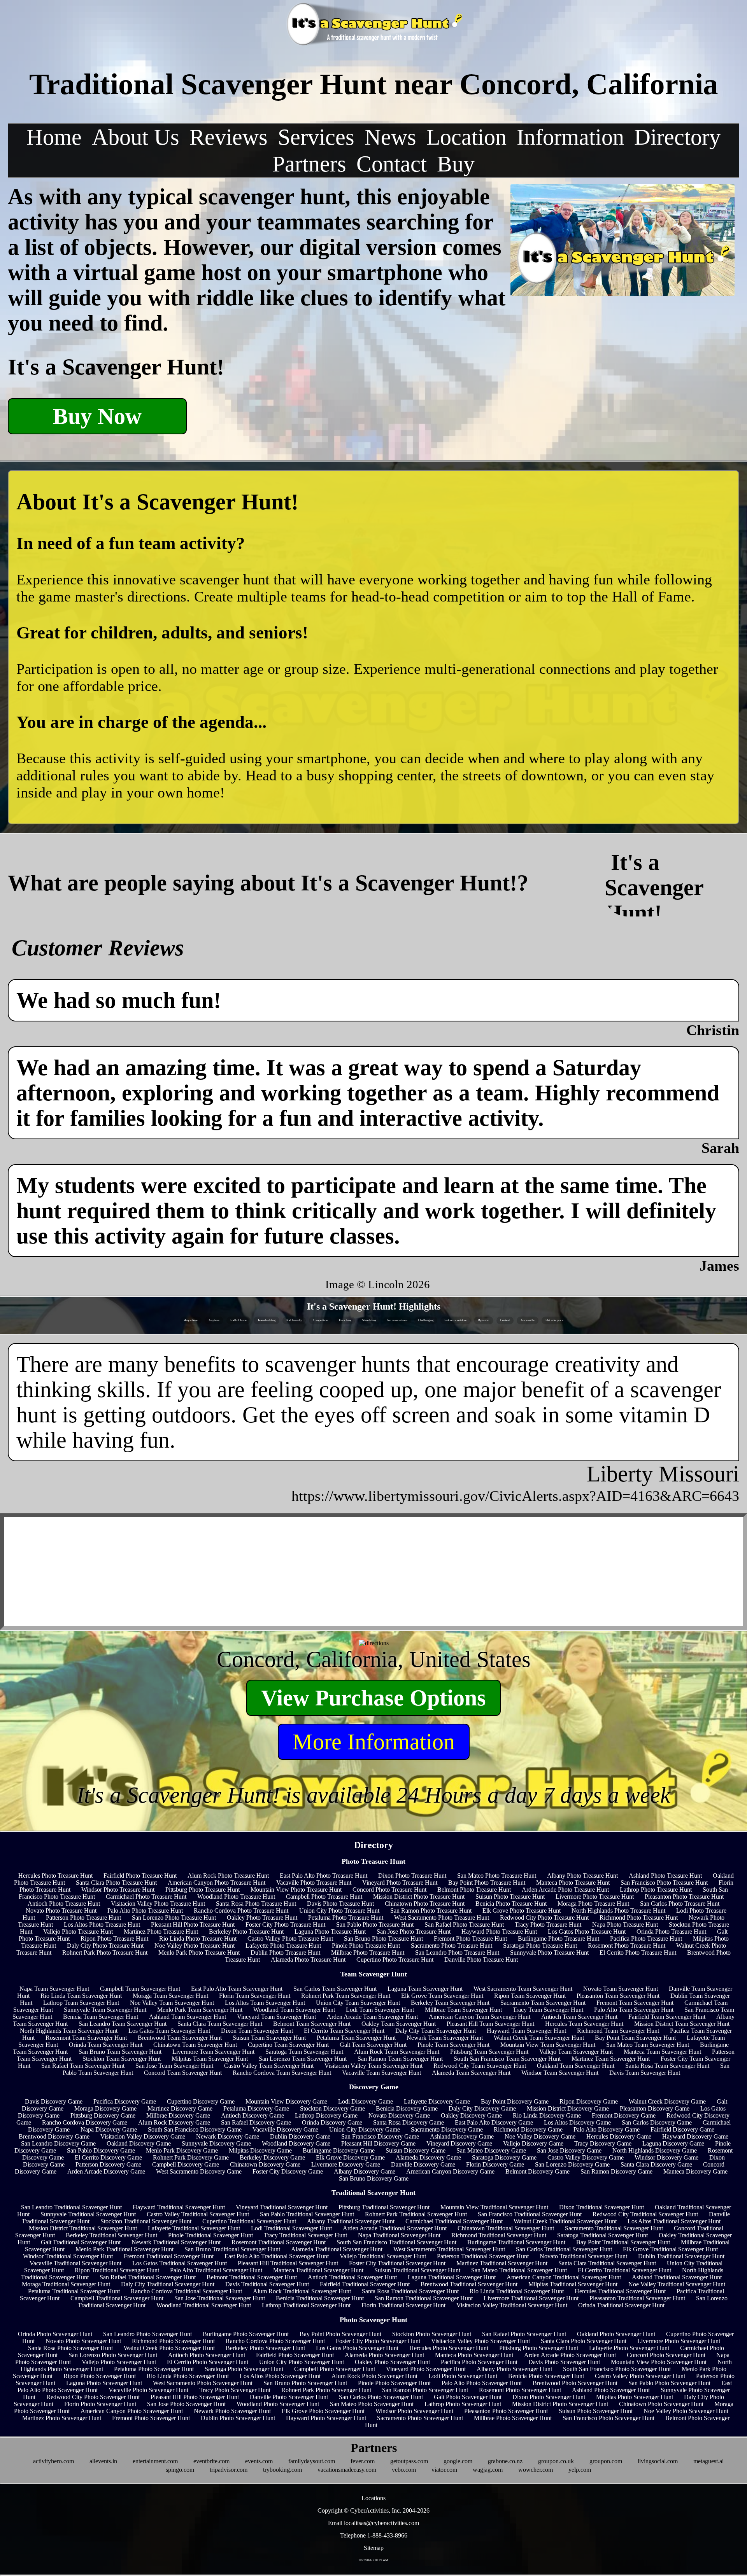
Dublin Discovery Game (300, 2136)
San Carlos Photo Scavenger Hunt (381, 2397)
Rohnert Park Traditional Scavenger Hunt (416, 2214)
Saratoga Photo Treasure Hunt (540, 1946)
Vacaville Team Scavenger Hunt (381, 2073)
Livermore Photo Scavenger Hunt (679, 2341)
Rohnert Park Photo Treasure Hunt (105, 1953)
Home (54, 137)
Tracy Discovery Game (603, 2143)
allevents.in (103, 2461)
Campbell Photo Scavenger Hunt (335, 2369)
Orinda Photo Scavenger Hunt (55, 2334)
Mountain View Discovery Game (286, 2101)
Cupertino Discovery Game (201, 2101)
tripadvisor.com (229, 2470)
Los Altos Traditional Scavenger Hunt (674, 2221)
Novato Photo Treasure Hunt (61, 1911)
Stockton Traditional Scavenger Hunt (146, 2221)
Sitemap (374, 2548)
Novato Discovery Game (399, 2115)
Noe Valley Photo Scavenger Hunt (686, 2411)
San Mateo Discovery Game (491, 2150)
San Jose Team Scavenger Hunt (174, 2066)
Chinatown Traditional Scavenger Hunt (506, 2228)
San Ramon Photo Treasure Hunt (431, 1911)
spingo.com (180, 2470)
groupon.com (606, 2461)
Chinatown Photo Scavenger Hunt (661, 2404)
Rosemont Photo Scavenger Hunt (520, 2390)
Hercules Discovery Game (619, 2136)
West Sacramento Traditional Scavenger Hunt (449, 2249)
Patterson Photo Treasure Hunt (83, 1918)
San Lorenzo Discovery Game (572, 2164)
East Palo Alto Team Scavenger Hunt (237, 1989)
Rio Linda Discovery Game (547, 2115)
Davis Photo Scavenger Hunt (564, 2362)
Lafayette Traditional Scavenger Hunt (194, 2228)
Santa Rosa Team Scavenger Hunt (667, 2066)
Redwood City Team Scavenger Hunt (480, 2066)
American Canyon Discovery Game (450, 2171)
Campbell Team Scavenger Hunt (140, 1989)
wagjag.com (488, 2470)
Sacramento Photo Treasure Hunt (452, 1946)
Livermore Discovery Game (346, 2164)
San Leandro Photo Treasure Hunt (457, 1953)
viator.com (444, 2470)
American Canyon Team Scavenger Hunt (480, 2017)
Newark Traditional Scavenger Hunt (176, 2242)
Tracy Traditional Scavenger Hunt (305, 2235)
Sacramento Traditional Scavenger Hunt (614, 2228)
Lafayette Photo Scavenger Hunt (629, 2348)
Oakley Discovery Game (471, 2115)
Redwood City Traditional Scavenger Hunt (645, 2214)
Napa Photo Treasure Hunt (625, 1925)
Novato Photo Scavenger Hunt (83, 2341)
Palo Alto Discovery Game (607, 2129)
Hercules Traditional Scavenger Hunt (620, 2291)
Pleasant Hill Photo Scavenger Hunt (195, 2397)
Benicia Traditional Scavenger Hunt (320, 2298)
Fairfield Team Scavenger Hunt (667, 2017)
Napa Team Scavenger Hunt (54, 1989)
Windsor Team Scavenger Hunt (560, 2073)
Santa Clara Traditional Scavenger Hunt (607, 2263)
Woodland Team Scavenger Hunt (294, 2010)
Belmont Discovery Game (537, 2171)
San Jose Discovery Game (569, 2150)
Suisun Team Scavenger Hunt (269, 2038)
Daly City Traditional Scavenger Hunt (168, 2284)
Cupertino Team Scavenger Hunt (288, 2045)
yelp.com (580, 2470)
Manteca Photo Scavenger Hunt (474, 2355)
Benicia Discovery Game (407, 2108)
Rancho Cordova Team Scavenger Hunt (282, 2073)
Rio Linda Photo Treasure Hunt (198, 1939)
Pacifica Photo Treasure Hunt (646, 1939)
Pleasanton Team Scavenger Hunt (618, 1996)
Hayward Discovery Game (695, 2136)
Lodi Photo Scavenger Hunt (463, 2376)
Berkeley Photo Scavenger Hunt (265, 2348)
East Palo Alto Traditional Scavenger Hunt (277, 2256)
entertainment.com (155, 2461)
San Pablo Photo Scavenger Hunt (669, 2383)
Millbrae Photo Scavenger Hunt (513, 2418)
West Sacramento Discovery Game (199, 2171)
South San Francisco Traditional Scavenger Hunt (396, 2242)
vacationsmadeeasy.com (347, 2470)
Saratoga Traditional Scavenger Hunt (602, 2235)
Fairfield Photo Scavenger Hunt (295, 2355)
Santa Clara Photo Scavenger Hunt (584, 2341)
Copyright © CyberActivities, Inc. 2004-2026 (373, 2510)
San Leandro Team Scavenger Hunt (123, 2024)
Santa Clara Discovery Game (656, 2164)
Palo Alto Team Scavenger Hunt (634, 2010)
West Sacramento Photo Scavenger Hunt (203, 2383)
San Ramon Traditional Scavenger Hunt (424, 2298)
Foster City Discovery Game (288, 2171)
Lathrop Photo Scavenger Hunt (463, 2404)
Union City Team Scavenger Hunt (358, 2003)
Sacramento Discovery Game (447, 2129)
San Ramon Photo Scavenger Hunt (425, 2390)
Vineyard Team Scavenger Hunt (276, 2017)
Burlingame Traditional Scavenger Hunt (516, 2242)
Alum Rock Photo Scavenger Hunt (374, 2376)
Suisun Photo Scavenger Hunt (596, 2411)
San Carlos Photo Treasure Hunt (680, 1904)
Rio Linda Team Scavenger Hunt (81, 1996)
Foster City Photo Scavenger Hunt (378, 2341)
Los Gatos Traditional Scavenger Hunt (180, 2263)
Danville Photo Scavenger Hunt (289, 2397)
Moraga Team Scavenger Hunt (170, 1996)
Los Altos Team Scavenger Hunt (265, 2003)
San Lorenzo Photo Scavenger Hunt (113, 2355)
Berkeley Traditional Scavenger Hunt (111, 2235)
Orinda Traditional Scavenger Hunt (621, 2305)
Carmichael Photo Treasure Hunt (146, 1897)
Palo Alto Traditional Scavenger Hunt (216, 2270)
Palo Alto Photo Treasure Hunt (145, 1911)
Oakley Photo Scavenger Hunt (392, 2362)
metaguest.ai (708, 2461)
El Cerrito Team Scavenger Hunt (344, 2031)
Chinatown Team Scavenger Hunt (195, 2045)
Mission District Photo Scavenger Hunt (560, 2404)
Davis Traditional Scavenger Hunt (267, 2284)
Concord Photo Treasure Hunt (389, 1890)
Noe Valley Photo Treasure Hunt (195, 1946)
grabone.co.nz (505, 2461)
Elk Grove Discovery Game (350, 2157)
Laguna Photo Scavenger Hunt (104, 2383)
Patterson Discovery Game (108, 2164)
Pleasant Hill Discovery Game (378, 2143)
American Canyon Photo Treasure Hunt (217, 1883)
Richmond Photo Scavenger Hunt (173, 2341)
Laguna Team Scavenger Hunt (425, 1989)
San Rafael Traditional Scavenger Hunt (148, 2277)
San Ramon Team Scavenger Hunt (400, 2059)
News (390, 137)
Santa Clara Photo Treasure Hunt (116, 1883)
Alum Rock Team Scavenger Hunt (397, 2052)
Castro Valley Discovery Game (586, 2157)
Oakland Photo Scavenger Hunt (616, 2334)
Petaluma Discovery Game (256, 2108)
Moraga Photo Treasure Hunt (593, 1904)
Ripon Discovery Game (589, 2101)
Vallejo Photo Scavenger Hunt (119, 2362)
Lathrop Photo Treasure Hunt (656, 1890)
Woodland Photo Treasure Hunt (236, 1897)
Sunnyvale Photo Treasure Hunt (549, 1953)
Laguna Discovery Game (673, 2143)
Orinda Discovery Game (332, 2122)
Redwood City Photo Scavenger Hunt (93, 2397)
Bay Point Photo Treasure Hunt (487, 1883)
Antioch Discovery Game (253, 2115)
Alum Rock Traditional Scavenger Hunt (302, 2291)
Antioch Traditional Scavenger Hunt (352, 2277)
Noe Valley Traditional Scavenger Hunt (677, 2284)
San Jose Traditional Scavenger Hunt (220, 2298)
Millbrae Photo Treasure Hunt (368, 1953)
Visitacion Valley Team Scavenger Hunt (373, 2066)
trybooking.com (282, 2470)
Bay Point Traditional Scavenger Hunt (623, 2242)
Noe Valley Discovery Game (540, 2136)
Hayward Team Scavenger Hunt (526, 2031)
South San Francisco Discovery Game (195, 2129)
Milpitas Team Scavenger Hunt (210, 2059)
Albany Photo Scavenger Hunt (514, 2369)
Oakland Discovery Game (139, 2143)
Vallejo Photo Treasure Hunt (78, 1932)
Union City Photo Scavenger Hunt (302, 2362)
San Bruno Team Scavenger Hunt (120, 2052)
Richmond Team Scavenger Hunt (618, 2031)
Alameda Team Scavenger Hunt (471, 2073)
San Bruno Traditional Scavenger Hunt (232, 2249)
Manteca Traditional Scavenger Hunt (318, 2270)
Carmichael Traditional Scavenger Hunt (454, 2221)
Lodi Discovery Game (366, 2101)
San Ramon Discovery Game (616, 2171)
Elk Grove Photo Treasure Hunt (522, 1911)
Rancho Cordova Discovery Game (85, 2122)
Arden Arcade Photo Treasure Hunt (565, 1890)
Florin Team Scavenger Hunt (255, 1996)
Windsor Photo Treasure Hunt (118, 1890)
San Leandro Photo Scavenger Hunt (147, 2334)
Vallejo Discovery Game (533, 2143)
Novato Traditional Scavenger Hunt (583, 2256)
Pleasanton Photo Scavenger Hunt (506, 2411)
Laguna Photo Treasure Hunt (330, 1932)
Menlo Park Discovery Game (182, 2150)
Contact (392, 164)
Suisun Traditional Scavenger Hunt (417, 2270)
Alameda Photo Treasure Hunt (308, 1960)
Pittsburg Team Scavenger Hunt (489, 2052)
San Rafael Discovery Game (256, 2122)
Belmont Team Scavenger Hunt (312, 2024)
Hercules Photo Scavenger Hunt (449, 2348)
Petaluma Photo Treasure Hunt (346, 1918)
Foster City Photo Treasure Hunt (285, 1925)
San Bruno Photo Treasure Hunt (383, 1939)
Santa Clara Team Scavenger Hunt (220, 2024)
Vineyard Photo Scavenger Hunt (426, 2369)
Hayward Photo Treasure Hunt (499, 1932)
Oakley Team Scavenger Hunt (399, 2024)
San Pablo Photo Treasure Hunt (375, 1925)
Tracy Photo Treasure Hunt (548, 1925)
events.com (259, 2461)
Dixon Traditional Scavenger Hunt (601, 2207)
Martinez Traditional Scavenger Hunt (502, 2263)
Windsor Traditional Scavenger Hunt (68, 2256)
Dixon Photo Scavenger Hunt (549, 2397)
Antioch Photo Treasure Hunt (64, 1904)
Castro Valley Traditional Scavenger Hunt (198, 2214)
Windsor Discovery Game (666, 2157)
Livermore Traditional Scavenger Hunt (531, 2298)
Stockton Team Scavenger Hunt (122, 2059)
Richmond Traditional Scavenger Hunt (499, 2235)
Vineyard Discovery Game (459, 2143)
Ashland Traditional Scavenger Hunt (677, 2277)
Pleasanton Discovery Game (655, 2108)
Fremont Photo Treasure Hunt (470, 1939)
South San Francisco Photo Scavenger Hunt (617, 2369)
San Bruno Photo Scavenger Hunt (305, 2383)
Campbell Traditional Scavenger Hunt (117, 2298)
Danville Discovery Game (423, 2164)
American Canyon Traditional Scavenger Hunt (564, 2277)
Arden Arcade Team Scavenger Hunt (372, 2017)
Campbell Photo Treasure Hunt (324, 1897)
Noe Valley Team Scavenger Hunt (172, 2003)
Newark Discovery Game (228, 2136)
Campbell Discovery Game (186, 2164)
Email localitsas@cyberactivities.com (373, 2523)
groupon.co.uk (556, 2461)
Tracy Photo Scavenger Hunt (235, 2390)
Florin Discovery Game (495, 2164)
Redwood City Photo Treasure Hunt (544, 1918)
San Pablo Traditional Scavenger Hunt (307, 2214)
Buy (456, 164)
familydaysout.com (312, 2461)
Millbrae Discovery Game (178, 2115)
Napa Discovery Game (109, 2129)
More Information (374, 1742)
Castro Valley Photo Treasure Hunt (290, 1939)
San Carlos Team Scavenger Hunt (335, 1989)
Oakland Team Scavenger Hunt (576, 2066)
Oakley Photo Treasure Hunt (262, 1918)
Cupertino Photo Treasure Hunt (395, 1960)
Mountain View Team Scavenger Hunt (548, 2045)
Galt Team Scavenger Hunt (373, 2045)
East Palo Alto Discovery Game (494, 2122)
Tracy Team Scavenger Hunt (548, 2010)
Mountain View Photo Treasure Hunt (296, 1890)
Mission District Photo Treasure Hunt (419, 1897)
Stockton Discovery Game (332, 2108)
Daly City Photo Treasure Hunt (105, 1946)
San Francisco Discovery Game (380, 2136)
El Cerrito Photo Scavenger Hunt (208, 2362)
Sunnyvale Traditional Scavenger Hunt (88, 2214)
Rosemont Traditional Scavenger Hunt (279, 2242)
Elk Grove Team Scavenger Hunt (442, 1996)
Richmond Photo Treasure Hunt (639, 1918)
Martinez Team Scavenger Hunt (611, 2059)
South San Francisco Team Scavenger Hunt (507, 2059)
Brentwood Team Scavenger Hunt (180, 2038)
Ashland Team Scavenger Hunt (188, 2017)
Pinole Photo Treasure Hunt (366, 1946)
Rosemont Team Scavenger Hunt (86, 2038)
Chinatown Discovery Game (265, 2164)
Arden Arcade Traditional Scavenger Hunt (395, 2228)
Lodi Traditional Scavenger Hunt (291, 2228)
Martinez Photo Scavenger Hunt (62, 2418)
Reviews (229, 137)
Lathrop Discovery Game (326, 2115)
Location (466, 137)
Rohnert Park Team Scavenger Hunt (346, 1996)
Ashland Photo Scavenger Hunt (611, 2390)
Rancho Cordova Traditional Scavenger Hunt (186, 2291)
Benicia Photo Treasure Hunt (511, 1904)
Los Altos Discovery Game (577, 2122)
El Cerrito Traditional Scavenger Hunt (624, 2270)
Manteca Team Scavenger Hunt (662, 2052)
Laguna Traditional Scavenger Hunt (452, 2277)
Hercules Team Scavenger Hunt (584, 2024)
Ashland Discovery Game (462, 2136)
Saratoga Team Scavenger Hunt (304, 2052)
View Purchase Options (373, 1698)
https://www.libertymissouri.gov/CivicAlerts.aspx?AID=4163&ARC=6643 (515, 1496)
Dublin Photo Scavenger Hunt (238, 2418)
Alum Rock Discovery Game (174, 2122)
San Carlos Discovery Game (657, 2122)
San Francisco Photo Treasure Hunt (664, 1883)
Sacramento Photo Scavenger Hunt (420, 2418)
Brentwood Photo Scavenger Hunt (575, 2383)
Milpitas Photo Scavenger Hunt (635, 2397)
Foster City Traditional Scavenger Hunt (397, 2263)
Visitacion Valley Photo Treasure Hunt (158, 1904)
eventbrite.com (211, 2461)
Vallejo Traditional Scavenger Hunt (383, 2256)
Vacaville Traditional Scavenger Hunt (75, 2263)
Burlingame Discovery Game (339, 2150)
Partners (309, 164)
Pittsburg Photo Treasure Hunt (203, 1890)
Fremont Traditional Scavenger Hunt (169, 2256)
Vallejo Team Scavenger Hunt (576, 2052)
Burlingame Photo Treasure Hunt (558, 1939)
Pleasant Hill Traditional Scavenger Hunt (288, 2263)
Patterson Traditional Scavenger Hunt (483, 2256)
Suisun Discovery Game (416, 2150)
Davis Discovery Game (54, 2101)
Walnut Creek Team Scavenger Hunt (539, 2038)
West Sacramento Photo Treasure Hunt (442, 1918)
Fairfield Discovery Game (682, 2129)
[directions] (374, 1643)
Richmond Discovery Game (528, 2129)
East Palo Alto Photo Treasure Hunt (324, 1876)
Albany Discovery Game (365, 2171)
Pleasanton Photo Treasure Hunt (684, 1897)
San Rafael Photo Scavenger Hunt (524, 2334)
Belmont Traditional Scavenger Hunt (252, 2277)
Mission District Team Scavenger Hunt (682, 2024)
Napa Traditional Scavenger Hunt (399, 2235)
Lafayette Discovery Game (437, 2101)
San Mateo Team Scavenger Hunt (648, 2045)
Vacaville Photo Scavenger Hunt (148, 2390)
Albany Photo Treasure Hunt (582, 1876)
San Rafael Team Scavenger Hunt (83, 2066)
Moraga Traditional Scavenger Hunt (66, 2284)
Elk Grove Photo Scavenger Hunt (323, 2411)
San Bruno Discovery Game (374, 2178)
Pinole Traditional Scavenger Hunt (210, 2235)
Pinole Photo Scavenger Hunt (394, 2383)
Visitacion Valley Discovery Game (143, 2136)
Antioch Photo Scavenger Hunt (207, 2355)
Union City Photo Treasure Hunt (339, 1911)
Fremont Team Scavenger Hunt (635, 2003)
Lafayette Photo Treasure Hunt (283, 1946)
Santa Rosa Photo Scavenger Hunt (70, 2348)
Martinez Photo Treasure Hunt (161, 1932)
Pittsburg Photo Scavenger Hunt (539, 2348)
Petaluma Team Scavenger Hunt (356, 2038)
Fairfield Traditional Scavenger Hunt (365, 2284)
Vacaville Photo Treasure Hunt (314, 1883)
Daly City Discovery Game (482, 2108)
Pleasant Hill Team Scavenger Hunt (490, 2024)
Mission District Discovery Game (568, 2108)
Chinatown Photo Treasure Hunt (425, 1904)
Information (570, 137)
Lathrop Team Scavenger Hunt (81, 2003)
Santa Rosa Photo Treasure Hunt (256, 1904)
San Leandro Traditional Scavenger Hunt (71, 2207)
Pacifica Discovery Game (125, 2101)
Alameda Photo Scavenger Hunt (384, 2355)
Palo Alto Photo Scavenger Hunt (482, 2383)
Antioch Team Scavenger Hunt (579, 2017)
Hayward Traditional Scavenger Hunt (179, 2207)
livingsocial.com (658, 2461)
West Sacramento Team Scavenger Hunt (523, 1989)
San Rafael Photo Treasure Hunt (464, 1925)
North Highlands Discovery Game (655, 2150)
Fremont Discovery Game (624, 2115)
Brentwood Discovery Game (54, 2136)
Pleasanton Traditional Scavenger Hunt (637, 2298)
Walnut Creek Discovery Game (667, 2101)
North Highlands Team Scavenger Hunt (69, 2031)
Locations (373, 2498)
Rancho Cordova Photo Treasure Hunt (241, 1911)
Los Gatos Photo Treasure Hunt (587, 1932)
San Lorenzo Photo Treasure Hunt (174, 1918)
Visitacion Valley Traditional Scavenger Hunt (512, 2305)
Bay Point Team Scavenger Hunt (635, 2038)
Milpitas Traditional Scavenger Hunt (573, 2284)
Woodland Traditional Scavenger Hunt (204, 2305)
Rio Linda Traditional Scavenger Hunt (517, 2291)
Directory (677, 137)
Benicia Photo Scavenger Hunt (546, 2376)
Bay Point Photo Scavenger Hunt (340, 2334)
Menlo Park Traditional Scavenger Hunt (124, 2249)
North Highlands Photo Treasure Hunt (618, 1911)
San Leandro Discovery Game (58, 2143)
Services (316, 137)
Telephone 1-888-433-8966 (374, 2535)
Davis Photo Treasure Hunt (340, 1904)
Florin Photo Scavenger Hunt (100, 2404)
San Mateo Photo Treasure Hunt (497, 1876)
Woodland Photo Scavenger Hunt (278, 2404)
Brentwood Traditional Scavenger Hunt (469, 2284)
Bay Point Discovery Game (515, 2101)
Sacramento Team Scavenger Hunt (543, 2003)
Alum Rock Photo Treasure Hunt (228, 1876)
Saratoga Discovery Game (504, 2157)
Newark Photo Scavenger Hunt (232, 2411)
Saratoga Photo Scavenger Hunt (244, 2369)
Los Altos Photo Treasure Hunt (102, 1925)
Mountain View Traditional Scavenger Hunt (494, 2207)
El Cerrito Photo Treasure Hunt (638, 1953)
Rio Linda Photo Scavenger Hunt (188, 2376)
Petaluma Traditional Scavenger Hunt (74, 2291)
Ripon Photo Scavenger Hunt (100, 2376)
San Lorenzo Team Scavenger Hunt (303, 2059)
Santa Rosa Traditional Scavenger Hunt (410, 2291)
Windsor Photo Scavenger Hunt (414, 2411)
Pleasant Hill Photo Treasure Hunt (193, 1925)
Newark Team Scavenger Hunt (445, 2038)
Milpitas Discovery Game (260, 2150)
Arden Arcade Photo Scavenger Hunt (570, 2355)
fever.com (363, 2461)
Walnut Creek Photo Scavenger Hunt (169, 2348)
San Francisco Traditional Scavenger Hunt (530, 2214)
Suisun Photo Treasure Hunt (510, 1897)
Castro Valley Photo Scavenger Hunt (640, 2376)
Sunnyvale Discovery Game (216, 2143)
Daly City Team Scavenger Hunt (436, 2031)
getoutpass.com (409, 2461)
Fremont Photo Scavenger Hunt (151, 2418)
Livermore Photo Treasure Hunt (595, 1897)
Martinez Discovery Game (180, 2108)
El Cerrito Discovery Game (108, 2157)
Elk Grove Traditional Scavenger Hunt (670, 2249)
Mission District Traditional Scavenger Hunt (83, 2228)
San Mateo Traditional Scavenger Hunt (519, 2270)
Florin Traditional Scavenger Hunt (403, 2305)
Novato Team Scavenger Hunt (621, 1989)
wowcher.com (536, 2470)
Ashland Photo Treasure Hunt (665, 1876)
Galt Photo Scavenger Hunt (468, 2397)
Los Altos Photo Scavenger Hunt (280, 2376)
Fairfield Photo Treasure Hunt (140, 1876)
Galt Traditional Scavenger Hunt (81, 2242)
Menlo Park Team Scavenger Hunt (200, 2010)
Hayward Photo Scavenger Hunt (326, 2418)
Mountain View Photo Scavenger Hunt (659, 2362)
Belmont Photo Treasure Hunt (474, 1890)
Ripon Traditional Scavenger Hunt (117, 2270)
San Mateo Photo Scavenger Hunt (372, 2404)
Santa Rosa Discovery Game (409, 2122)
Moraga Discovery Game (105, 2108)
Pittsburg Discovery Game (103, 2115)
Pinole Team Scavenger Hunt (453, 2045)
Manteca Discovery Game (695, 2171)
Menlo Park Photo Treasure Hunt (199, 1953)
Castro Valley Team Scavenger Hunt (269, 2066)
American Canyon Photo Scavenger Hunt (132, 2411)
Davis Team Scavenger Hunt (645, 2073)
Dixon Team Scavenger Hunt (257, 2031)
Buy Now (97, 416)
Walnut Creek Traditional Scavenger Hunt (565, 2221)
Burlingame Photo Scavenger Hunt (246, 2334)
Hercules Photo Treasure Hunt (55, 1876)
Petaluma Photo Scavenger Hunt (154, 2369)
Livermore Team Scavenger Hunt (213, 2052)
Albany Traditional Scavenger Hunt (351, 2221)
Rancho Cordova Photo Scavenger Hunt (275, 2341)
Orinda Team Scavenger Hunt (106, 2045)
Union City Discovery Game (365, 2129)
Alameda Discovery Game (428, 2157)
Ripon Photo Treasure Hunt (114, 1939)
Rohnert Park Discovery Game (191, 2157)
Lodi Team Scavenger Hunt (380, 2010)
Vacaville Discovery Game (285, 2129)
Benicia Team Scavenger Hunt (101, 2017)
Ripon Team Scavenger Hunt (530, 1996)
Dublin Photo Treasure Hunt (285, 1953)
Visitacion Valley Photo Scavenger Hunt (480, 2341)
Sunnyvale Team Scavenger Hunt (105, 2010)
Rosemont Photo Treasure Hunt (627, 1946)
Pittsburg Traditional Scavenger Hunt (384, 2207)
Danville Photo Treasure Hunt (481, 1960)
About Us (136, 137)
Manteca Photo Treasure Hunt (573, 1883)
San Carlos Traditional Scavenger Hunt (564, 2249)
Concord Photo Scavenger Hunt (666, 2355)
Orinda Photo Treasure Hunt (671, 1932)
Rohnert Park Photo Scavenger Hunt (326, 2390)
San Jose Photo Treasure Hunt (414, 1932)
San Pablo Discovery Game (101, 2150)
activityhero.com (53, 2461)
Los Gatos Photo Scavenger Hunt (357, 2348)
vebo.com (404, 2470)
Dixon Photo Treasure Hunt (412, 1876)
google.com (458, 2461)
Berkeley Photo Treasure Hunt (246, 1932)
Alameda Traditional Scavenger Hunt (337, 2249)
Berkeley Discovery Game (272, 2157)
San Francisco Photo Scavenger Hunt (608, 2418)
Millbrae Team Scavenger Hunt (463, 2010)
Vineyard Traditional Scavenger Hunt (282, 2207)
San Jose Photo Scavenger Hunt (186, 2404)
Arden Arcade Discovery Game (106, 2171)
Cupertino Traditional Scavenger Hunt (249, 2221)
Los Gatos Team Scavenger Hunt (169, 2031)
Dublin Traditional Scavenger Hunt (681, 2256)
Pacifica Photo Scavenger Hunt (479, 2362)
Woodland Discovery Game (296, 2143)
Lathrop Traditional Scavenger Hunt (306, 2305)
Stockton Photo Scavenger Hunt (432, 2334)
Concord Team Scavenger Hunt (183, 2073)
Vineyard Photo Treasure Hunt (400, 1883)
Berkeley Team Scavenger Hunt (450, 2003)
